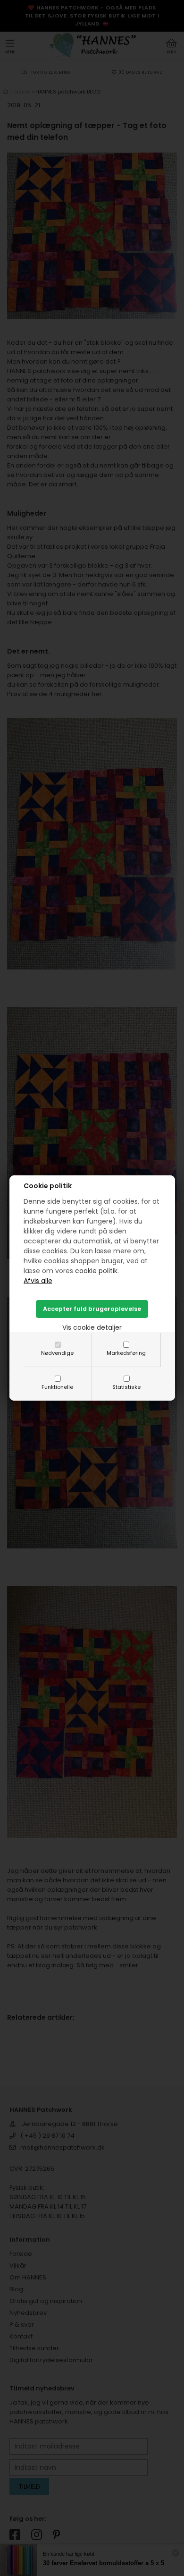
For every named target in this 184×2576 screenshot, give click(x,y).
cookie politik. (97, 1271)
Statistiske (126, 1387)
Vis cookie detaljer (92, 1327)
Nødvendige (57, 1353)
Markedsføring (126, 1353)
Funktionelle (57, 1387)
